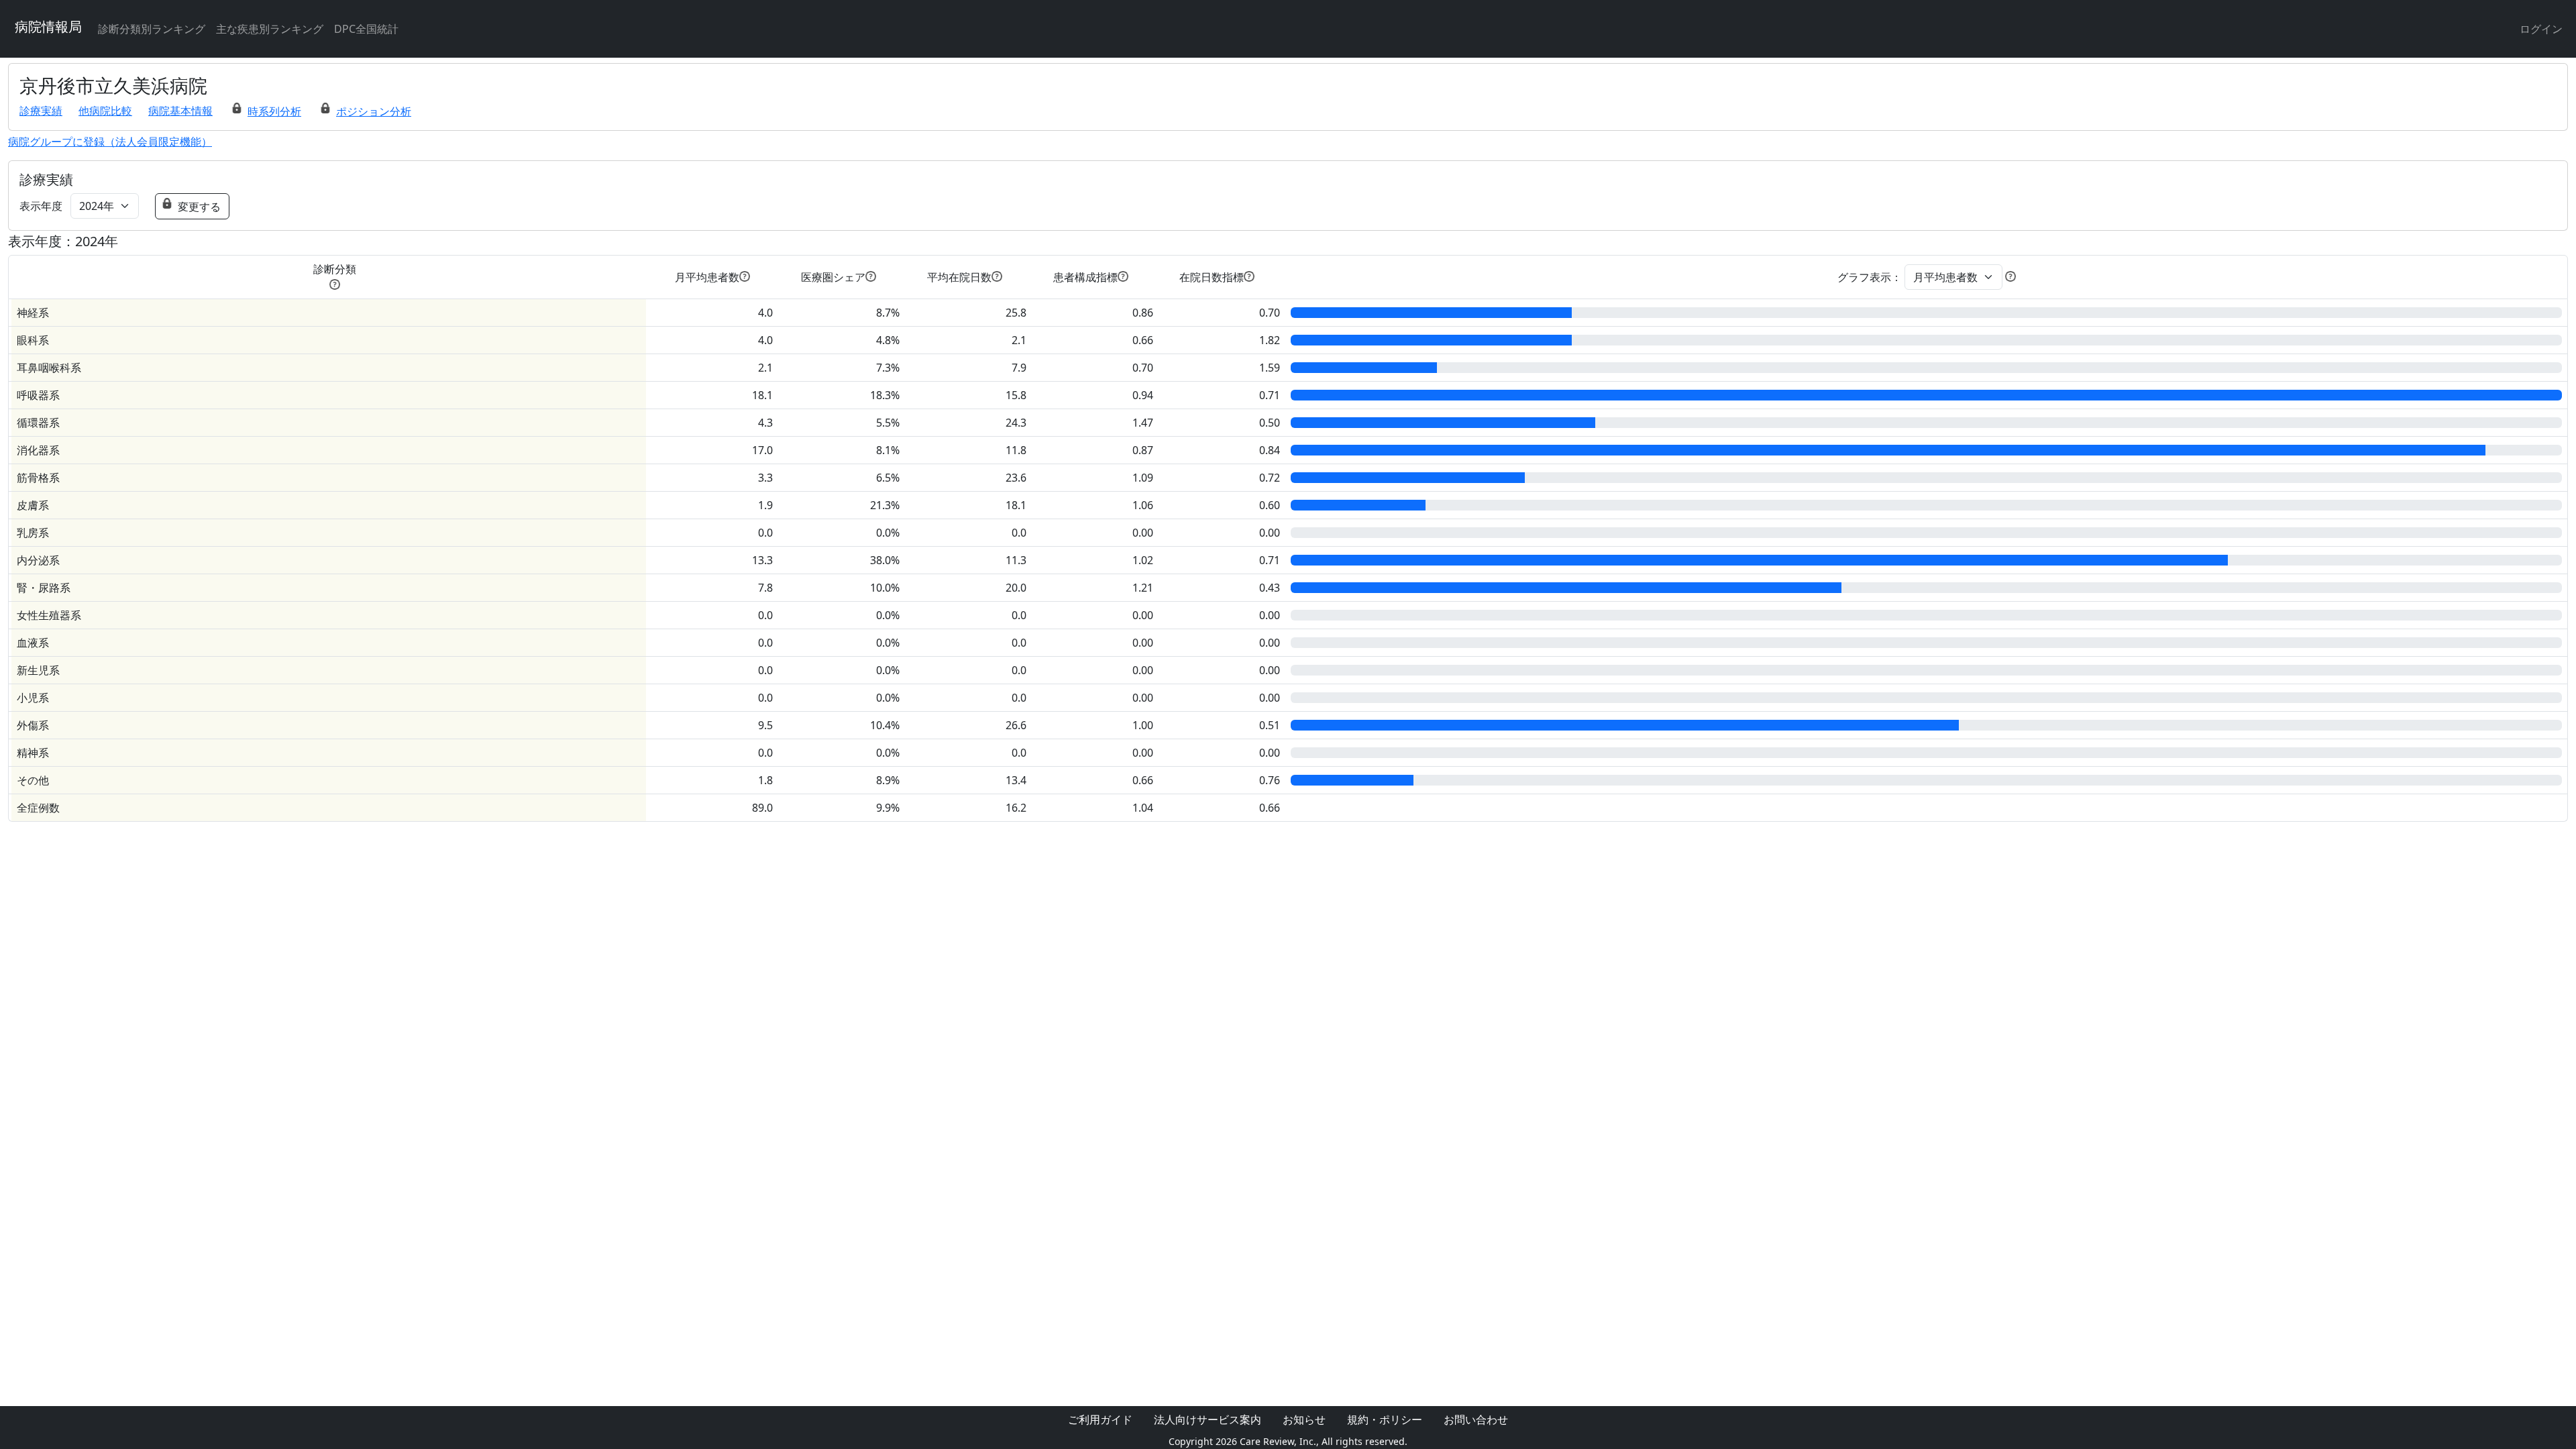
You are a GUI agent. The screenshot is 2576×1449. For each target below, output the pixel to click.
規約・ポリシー (1385, 1419)
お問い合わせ (1476, 1419)
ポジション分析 (374, 111)
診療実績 (41, 111)
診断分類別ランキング (152, 29)
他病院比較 (105, 111)
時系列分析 (274, 111)
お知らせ (1304, 1419)
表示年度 (41, 206)
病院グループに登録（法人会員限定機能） (110, 142)
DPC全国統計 (366, 29)
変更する (199, 207)
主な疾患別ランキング (270, 29)
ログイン (2541, 29)
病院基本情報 (180, 111)
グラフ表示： (1870, 277)
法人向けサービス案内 (1207, 1419)
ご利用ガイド (1100, 1419)
